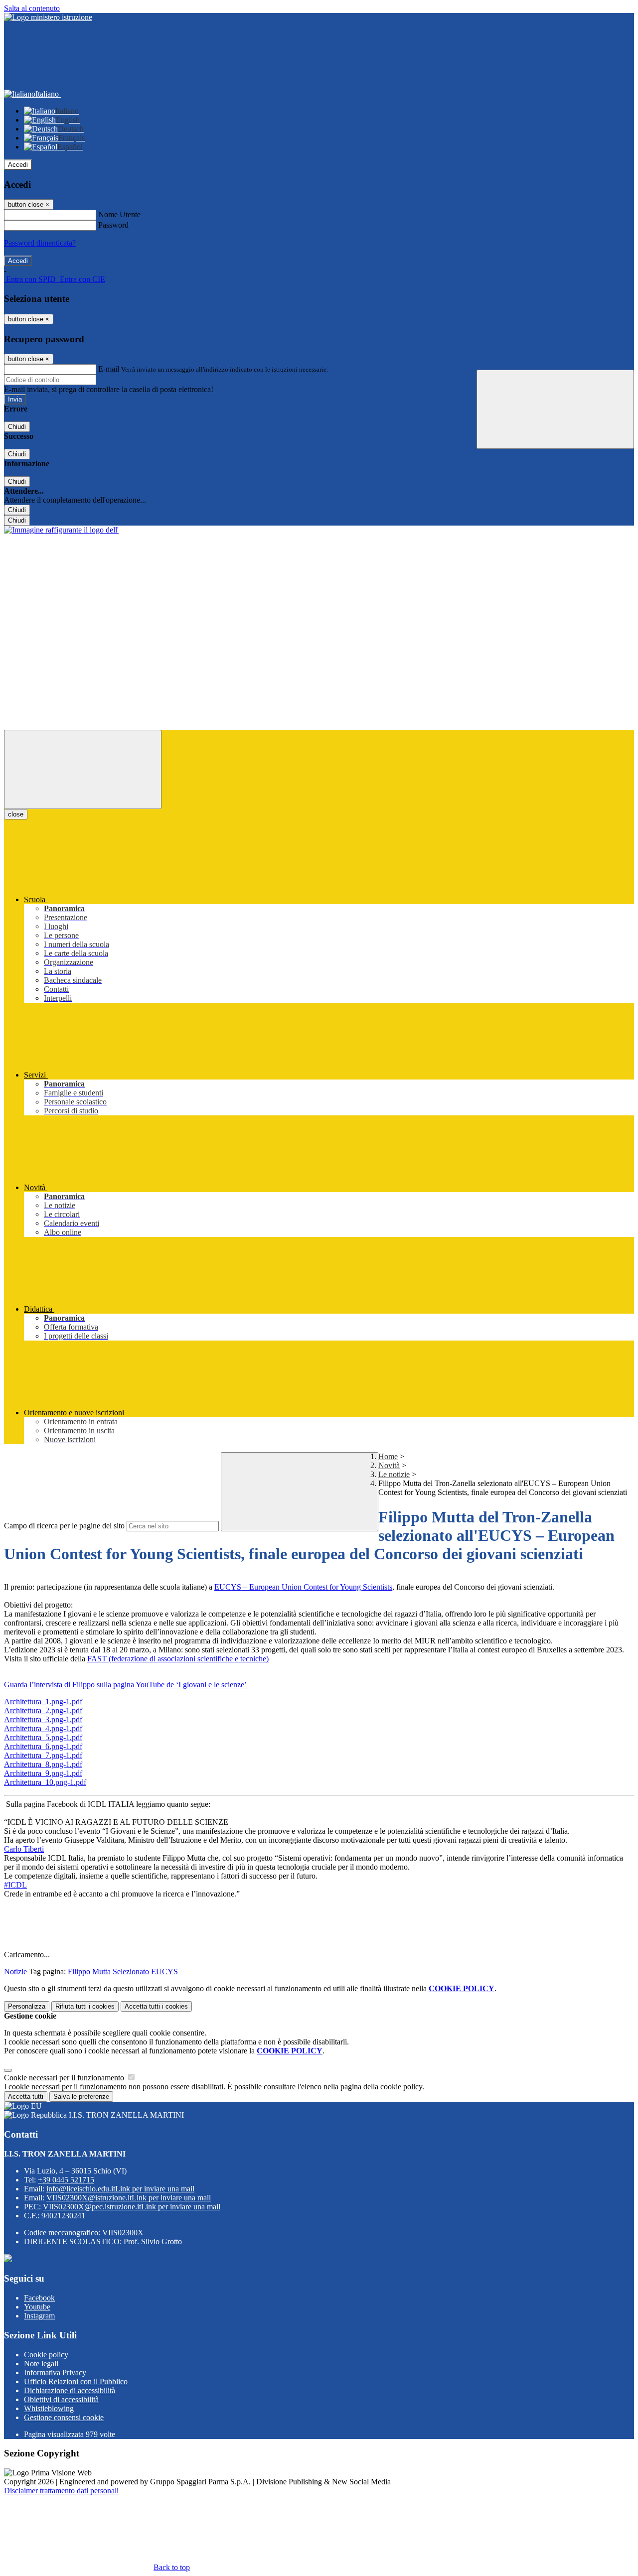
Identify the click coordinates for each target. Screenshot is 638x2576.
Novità (389, 1465)
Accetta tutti (156, 2006)
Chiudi (17, 427)
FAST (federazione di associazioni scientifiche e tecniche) (178, 1659)
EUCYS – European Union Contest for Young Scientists (303, 1587)
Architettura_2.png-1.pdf (43, 1710)
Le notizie (394, 1474)
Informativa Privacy (55, 2373)
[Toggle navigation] (83, 769)
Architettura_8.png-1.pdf (43, 1764)
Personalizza (27, 2006)
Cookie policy (46, 2355)
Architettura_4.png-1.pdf (43, 1728)
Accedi (18, 165)
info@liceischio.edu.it (120, 2189)
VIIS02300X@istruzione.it (129, 2198)
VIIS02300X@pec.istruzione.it (132, 2207)
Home (388, 1456)
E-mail (109, 369)
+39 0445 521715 (66, 2180)
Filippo (79, 1971)
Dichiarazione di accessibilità (70, 2390)
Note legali (41, 2364)
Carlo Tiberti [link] (24, 1849)
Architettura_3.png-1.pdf (43, 1719)
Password (113, 225)
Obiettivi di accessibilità (61, 2399)
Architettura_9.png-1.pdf (43, 1773)
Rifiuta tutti (85, 2006)
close (16, 814)
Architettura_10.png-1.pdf (45, 1782)
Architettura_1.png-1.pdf (43, 1701)
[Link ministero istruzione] (48, 17)
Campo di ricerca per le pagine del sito (64, 1526)
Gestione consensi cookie (64, 2417)
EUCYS (164, 1971)
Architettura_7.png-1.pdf (43, 1755)
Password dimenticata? (40, 243)
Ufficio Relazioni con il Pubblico (76, 2381)
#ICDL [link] (15, 1885)
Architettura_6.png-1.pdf (43, 1746)
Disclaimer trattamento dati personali (61, 2491)
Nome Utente (119, 214)
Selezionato (131, 1971)
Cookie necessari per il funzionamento (65, 2078)
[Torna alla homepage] (61, 530)
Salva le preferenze (81, 2097)
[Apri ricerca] (555, 409)
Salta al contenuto (32, 8)
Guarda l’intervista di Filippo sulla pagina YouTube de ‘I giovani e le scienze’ (125, 1685)
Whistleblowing (49, 2408)
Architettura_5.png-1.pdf (43, 1737)
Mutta (101, 1971)
